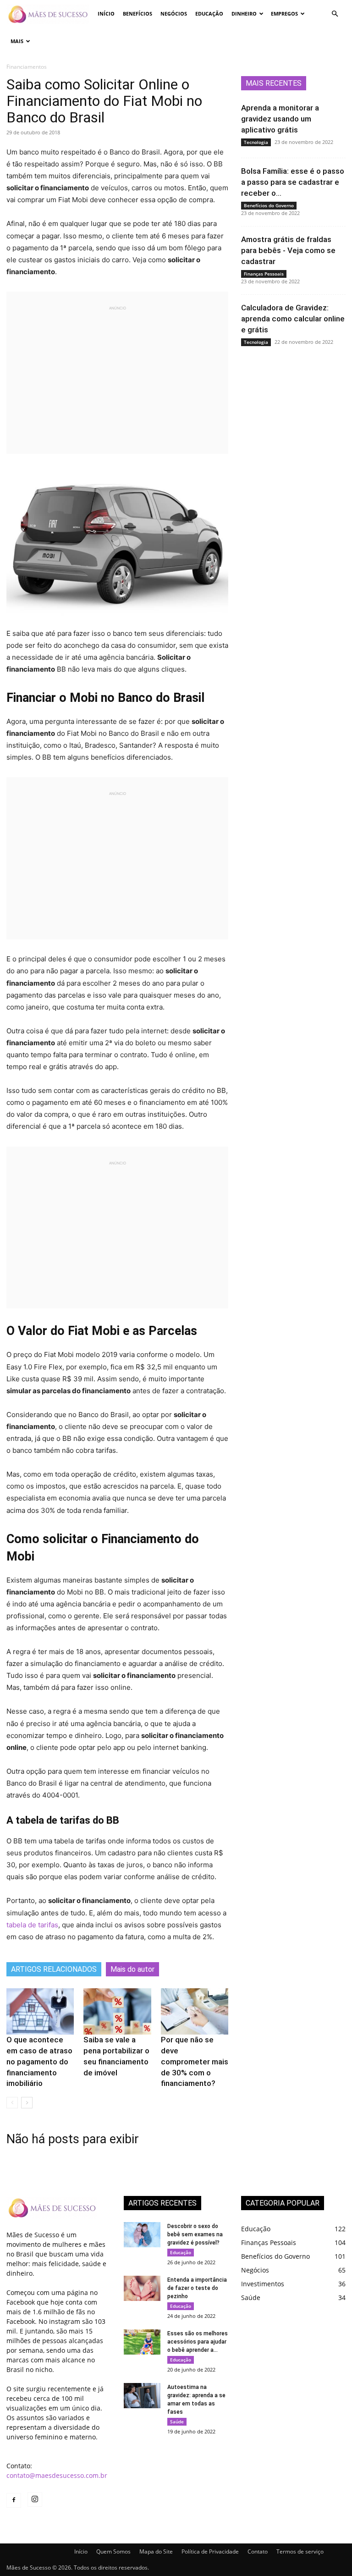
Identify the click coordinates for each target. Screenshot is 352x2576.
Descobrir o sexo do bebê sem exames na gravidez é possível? (195, 2234)
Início (106, 14)
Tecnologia (256, 142)
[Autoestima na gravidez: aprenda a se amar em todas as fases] (142, 2396)
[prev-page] (12, 2103)
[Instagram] (35, 2499)
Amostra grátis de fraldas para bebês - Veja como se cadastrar (288, 250)
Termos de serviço (300, 2551)
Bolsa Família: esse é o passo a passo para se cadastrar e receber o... (293, 182)
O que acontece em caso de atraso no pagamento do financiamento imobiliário (39, 2061)
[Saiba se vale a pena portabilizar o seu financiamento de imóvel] (117, 2011)
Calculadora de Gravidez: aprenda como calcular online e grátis (293, 319)
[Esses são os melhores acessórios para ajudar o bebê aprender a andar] (142, 2342)
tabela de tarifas (32, 1925)
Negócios (174, 14)
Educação (209, 14)
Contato (258, 2551)
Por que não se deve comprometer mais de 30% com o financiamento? (195, 2061)
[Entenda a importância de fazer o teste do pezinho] (142, 2288)
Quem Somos (113, 2551)
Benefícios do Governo (269, 205)
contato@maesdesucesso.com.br (57, 2475)
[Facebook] (14, 2500)
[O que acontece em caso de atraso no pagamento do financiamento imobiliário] (40, 2011)
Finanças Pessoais (264, 274)
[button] (335, 14)
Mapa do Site (156, 2551)
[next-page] (27, 2103)
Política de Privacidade (210, 2551)
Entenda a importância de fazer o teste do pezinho (197, 2288)
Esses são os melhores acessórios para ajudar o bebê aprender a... (198, 2342)
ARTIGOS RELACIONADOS (54, 1969)
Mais (17, 41)
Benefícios (137, 14)
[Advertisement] (117, 376)
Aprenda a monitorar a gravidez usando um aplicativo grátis (280, 119)
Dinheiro (244, 14)
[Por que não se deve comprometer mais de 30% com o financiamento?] (195, 2011)
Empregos (284, 14)
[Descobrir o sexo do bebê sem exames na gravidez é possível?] (142, 2235)
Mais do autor (132, 1969)
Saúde (177, 2422)
